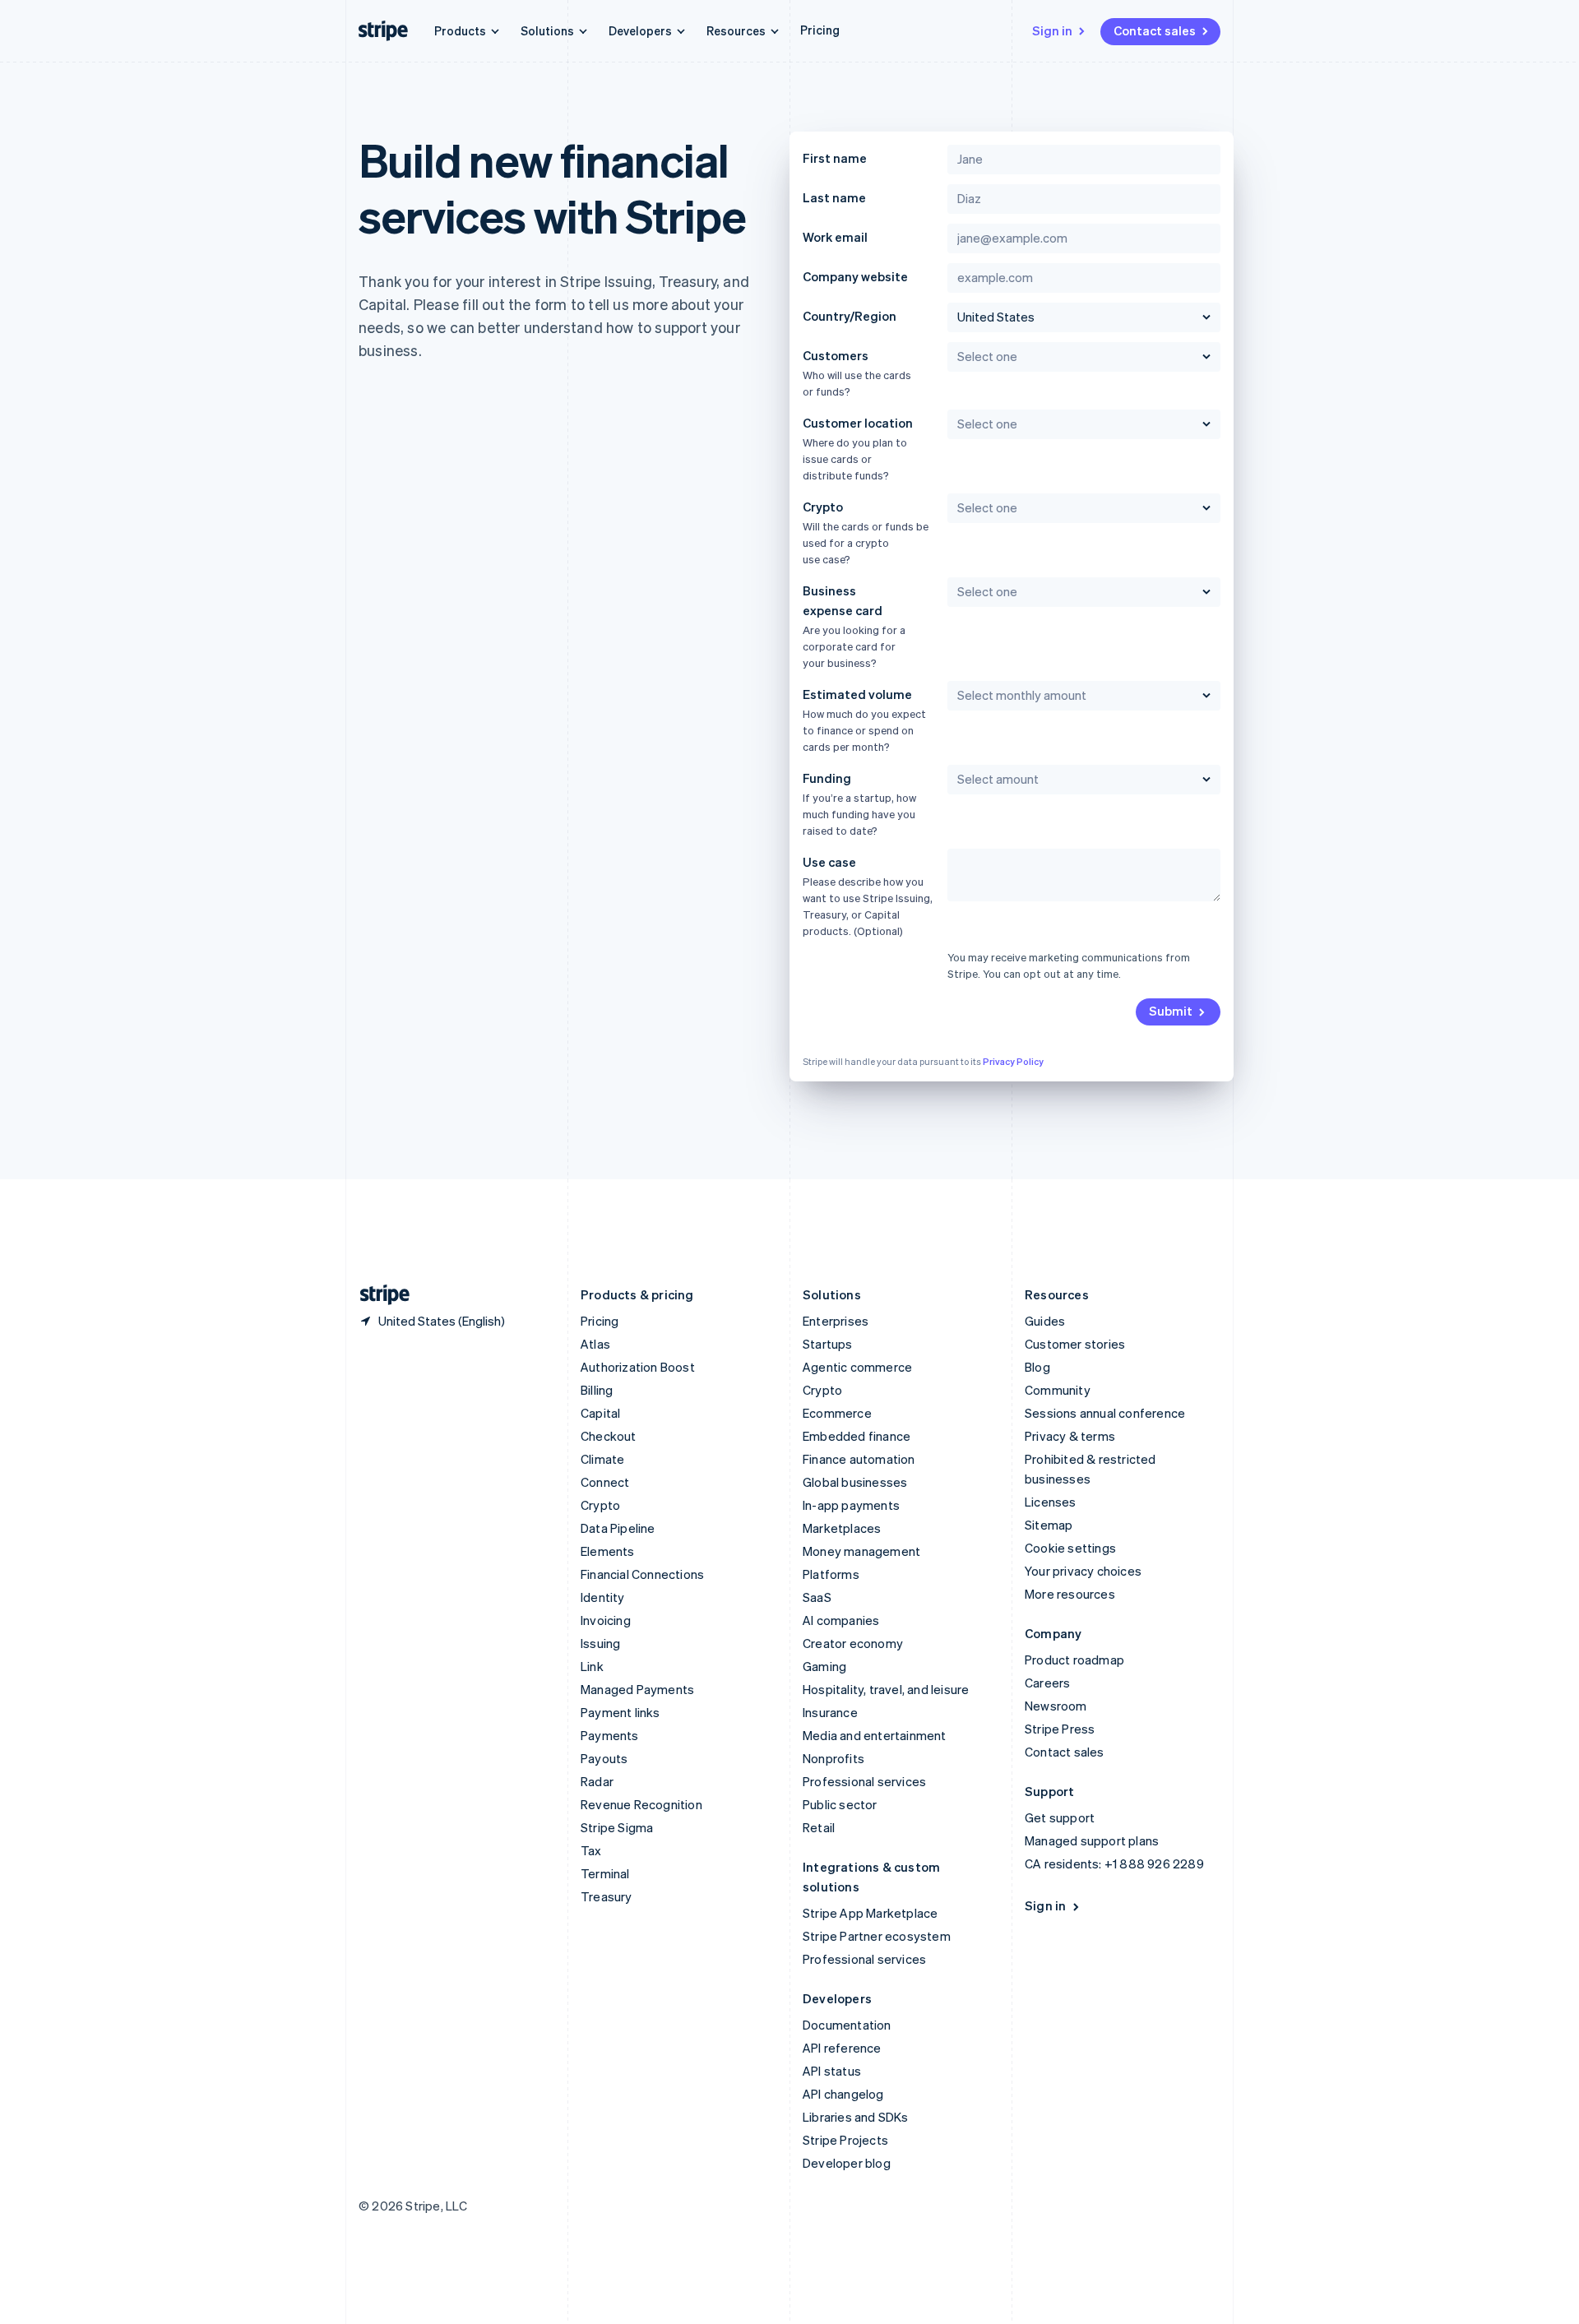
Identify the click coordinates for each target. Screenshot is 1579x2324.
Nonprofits (833, 1758)
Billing (597, 1390)
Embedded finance (857, 1436)
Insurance (830, 1712)
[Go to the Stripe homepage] (378, 1295)
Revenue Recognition (641, 1804)
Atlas (595, 1344)
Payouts (604, 1758)
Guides (1045, 1321)
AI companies (841, 1620)
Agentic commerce (857, 1367)
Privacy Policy (1013, 1062)
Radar (597, 1781)
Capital (600, 1413)
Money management (861, 1551)
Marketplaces (842, 1528)
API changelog (843, 2094)
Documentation (847, 2025)
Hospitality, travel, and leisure (886, 1689)
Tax (591, 1850)
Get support (1060, 1817)
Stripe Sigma (617, 1827)
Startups (828, 1344)
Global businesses (855, 1482)
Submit (1171, 1011)
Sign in (1052, 30)
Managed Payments (637, 1689)
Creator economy (853, 1643)
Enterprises (836, 1321)
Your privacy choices (1083, 1571)
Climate (602, 1459)
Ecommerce (837, 1413)
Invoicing (606, 1620)
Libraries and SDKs (856, 2117)
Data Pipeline (618, 1528)
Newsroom (1056, 1706)
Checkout (609, 1436)
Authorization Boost (638, 1367)
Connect (605, 1482)
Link (592, 1666)
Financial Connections (642, 1574)
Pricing (820, 30)
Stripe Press (1060, 1729)
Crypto (600, 1505)
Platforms (831, 1574)
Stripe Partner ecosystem (877, 1936)
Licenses (1051, 1502)
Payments (610, 1735)
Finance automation (859, 1459)
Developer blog (847, 2163)
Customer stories (1075, 1344)
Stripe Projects (845, 2140)
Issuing (600, 1643)
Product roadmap (1074, 1660)
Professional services (864, 1781)
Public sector (840, 1804)
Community (1058, 1390)
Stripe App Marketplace (870, 1913)
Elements (608, 1551)
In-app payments (851, 1505)
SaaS (817, 1597)
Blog (1037, 1367)
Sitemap (1049, 1525)
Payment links (620, 1712)
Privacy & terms (1070, 1436)
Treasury (607, 1896)
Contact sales (1155, 30)
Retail (819, 1827)
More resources (1070, 1594)
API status (832, 2071)
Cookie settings (1070, 1548)
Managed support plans (1092, 1840)
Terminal (605, 1873)
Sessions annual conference (1105, 1413)
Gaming (824, 1666)
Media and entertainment (875, 1735)
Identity (603, 1597)
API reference (842, 2048)
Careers (1047, 1683)
